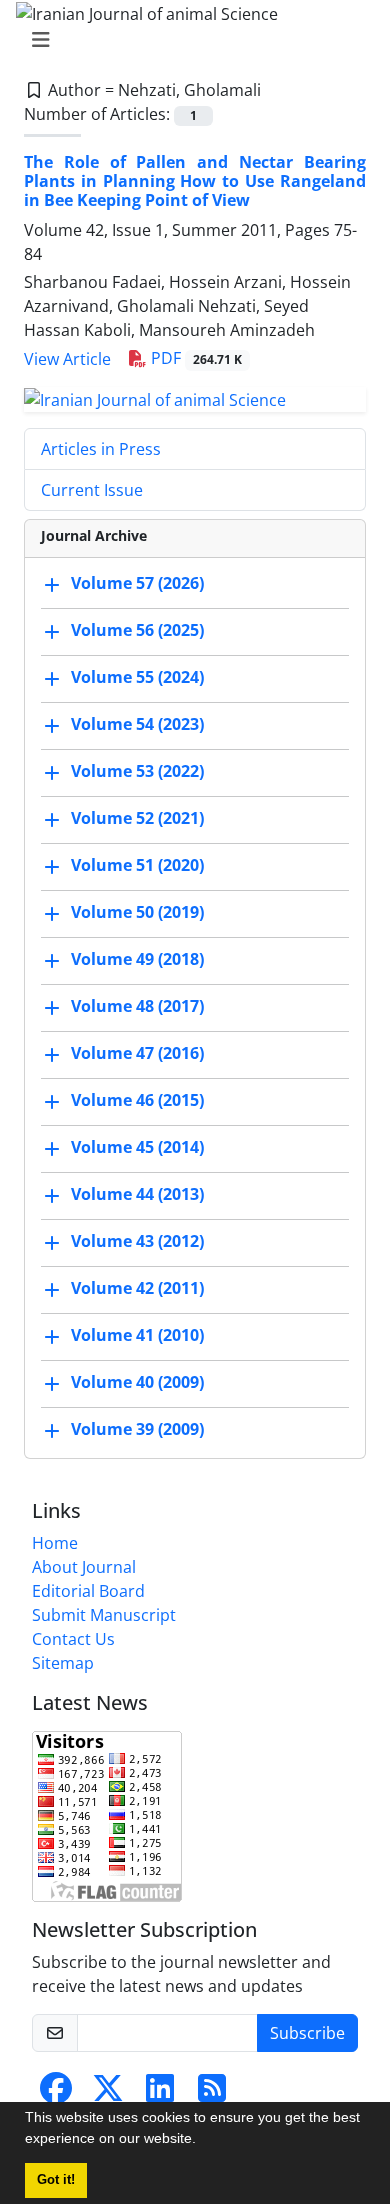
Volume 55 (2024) (137, 677)
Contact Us (73, 1639)
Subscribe (307, 2033)
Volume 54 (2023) (137, 724)
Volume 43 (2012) (137, 1241)
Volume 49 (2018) (137, 959)
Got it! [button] (56, 2180)
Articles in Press (101, 449)
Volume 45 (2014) (137, 1147)
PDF (194, 358)
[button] (203, 2141)
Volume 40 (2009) (137, 1382)
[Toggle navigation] (189, 40)
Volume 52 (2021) (137, 818)
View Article (67, 359)
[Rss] (212, 2094)
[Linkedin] (160, 2094)
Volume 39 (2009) (137, 1429)
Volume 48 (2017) (137, 1006)
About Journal (84, 1567)
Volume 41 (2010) (137, 1335)
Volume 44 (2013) (137, 1194)
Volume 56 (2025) (137, 630)
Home (55, 1543)
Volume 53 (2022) (137, 771)
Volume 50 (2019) (137, 912)
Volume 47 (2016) (137, 1053)
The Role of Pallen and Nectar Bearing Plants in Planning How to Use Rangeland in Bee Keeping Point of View (195, 181)
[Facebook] (56, 2094)
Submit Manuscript (104, 1615)
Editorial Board (88, 1591)
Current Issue (92, 490)
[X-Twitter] (108, 2094)
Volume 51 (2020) (137, 865)
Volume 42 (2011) (137, 1288)
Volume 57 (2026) (137, 583)
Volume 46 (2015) (137, 1100)
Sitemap (63, 1663)
